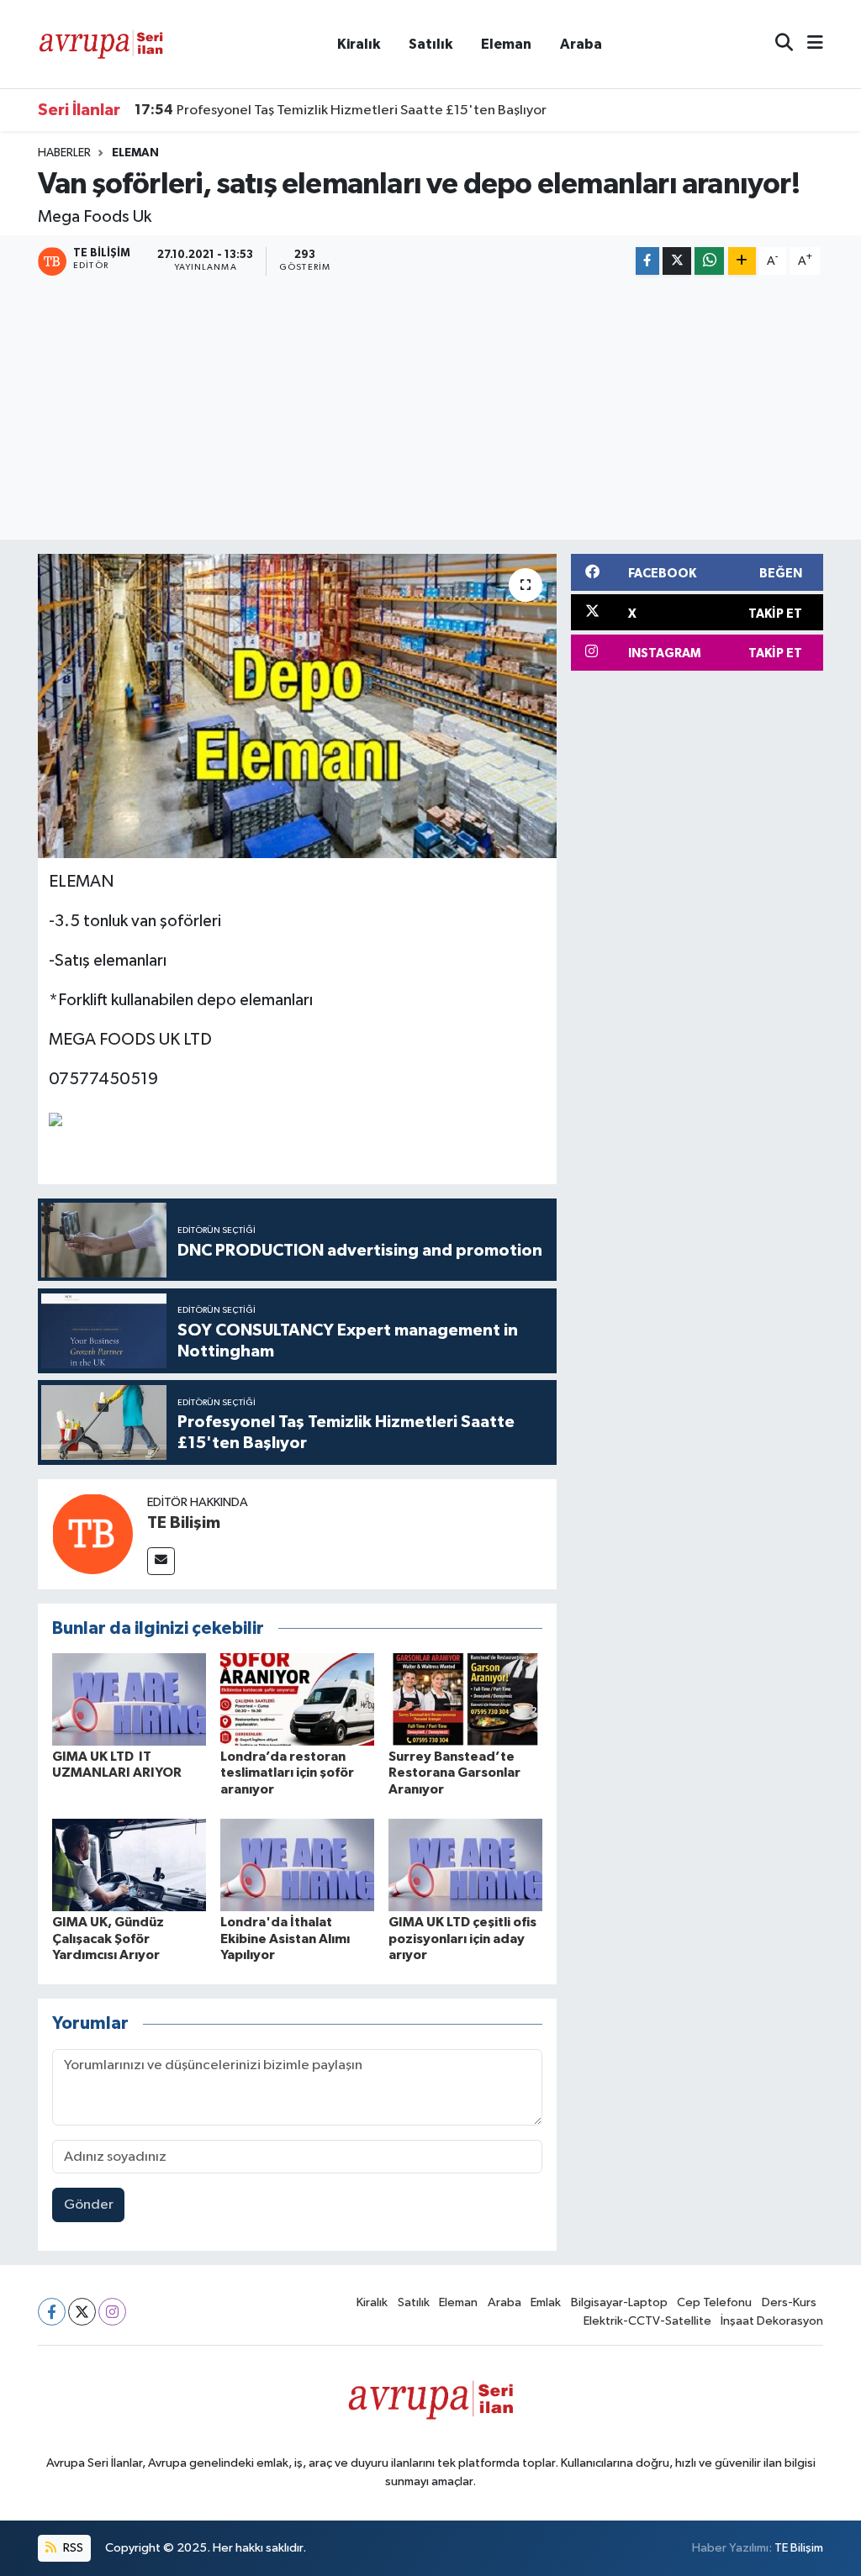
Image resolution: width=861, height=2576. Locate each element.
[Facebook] (52, 2312)
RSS (72, 2548)
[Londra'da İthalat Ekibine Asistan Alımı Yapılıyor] (297, 1865)
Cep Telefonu (714, 2302)
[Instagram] (112, 2312)
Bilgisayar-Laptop (619, 2302)
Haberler (64, 153)
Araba (581, 44)
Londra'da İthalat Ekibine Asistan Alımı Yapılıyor (285, 1938)
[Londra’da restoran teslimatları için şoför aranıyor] (297, 1699)
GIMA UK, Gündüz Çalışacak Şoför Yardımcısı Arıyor (108, 1938)
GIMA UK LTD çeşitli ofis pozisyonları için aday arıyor (462, 1938)
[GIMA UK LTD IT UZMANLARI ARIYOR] (129, 1699)
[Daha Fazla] (742, 261)
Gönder (89, 2205)
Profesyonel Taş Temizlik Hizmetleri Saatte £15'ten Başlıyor (341, 110)
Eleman (506, 44)
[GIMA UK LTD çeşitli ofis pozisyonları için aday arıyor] (465, 1865)
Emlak (546, 2302)
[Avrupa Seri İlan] (101, 43)
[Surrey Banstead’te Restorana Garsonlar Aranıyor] (465, 1699)
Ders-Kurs (789, 2302)
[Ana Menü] (808, 44)
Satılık (430, 44)
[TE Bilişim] (92, 1533)
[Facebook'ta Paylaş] (647, 261)
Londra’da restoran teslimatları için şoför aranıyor (287, 1773)
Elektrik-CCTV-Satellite (647, 2321)
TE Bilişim (184, 1523)
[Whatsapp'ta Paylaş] (709, 261)
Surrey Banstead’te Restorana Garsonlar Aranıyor (454, 1773)
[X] (82, 2312)
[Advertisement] (430, 410)
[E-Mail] (161, 1561)
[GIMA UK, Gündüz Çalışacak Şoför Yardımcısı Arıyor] (129, 1865)
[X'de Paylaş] (677, 261)
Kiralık (359, 44)
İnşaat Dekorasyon (772, 2321)
